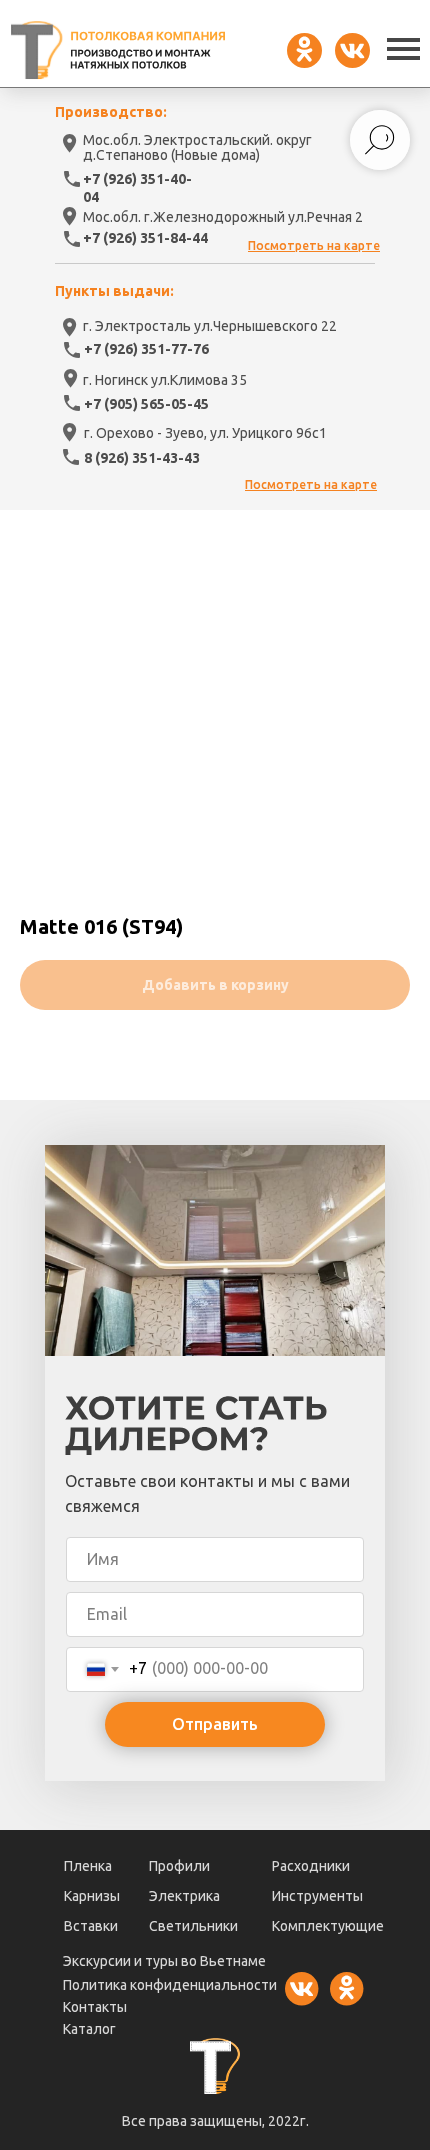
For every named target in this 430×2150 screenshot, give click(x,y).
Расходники (311, 1866)
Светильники (193, 1926)
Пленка (88, 1866)
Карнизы (92, 1896)
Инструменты (317, 1896)
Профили (179, 1866)
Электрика (184, 1896)
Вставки (91, 1926)
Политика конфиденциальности (170, 1985)
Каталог (89, 2029)
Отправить (215, 1724)
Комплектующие (328, 1926)
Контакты (95, 2007)
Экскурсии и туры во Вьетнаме (164, 1961)
